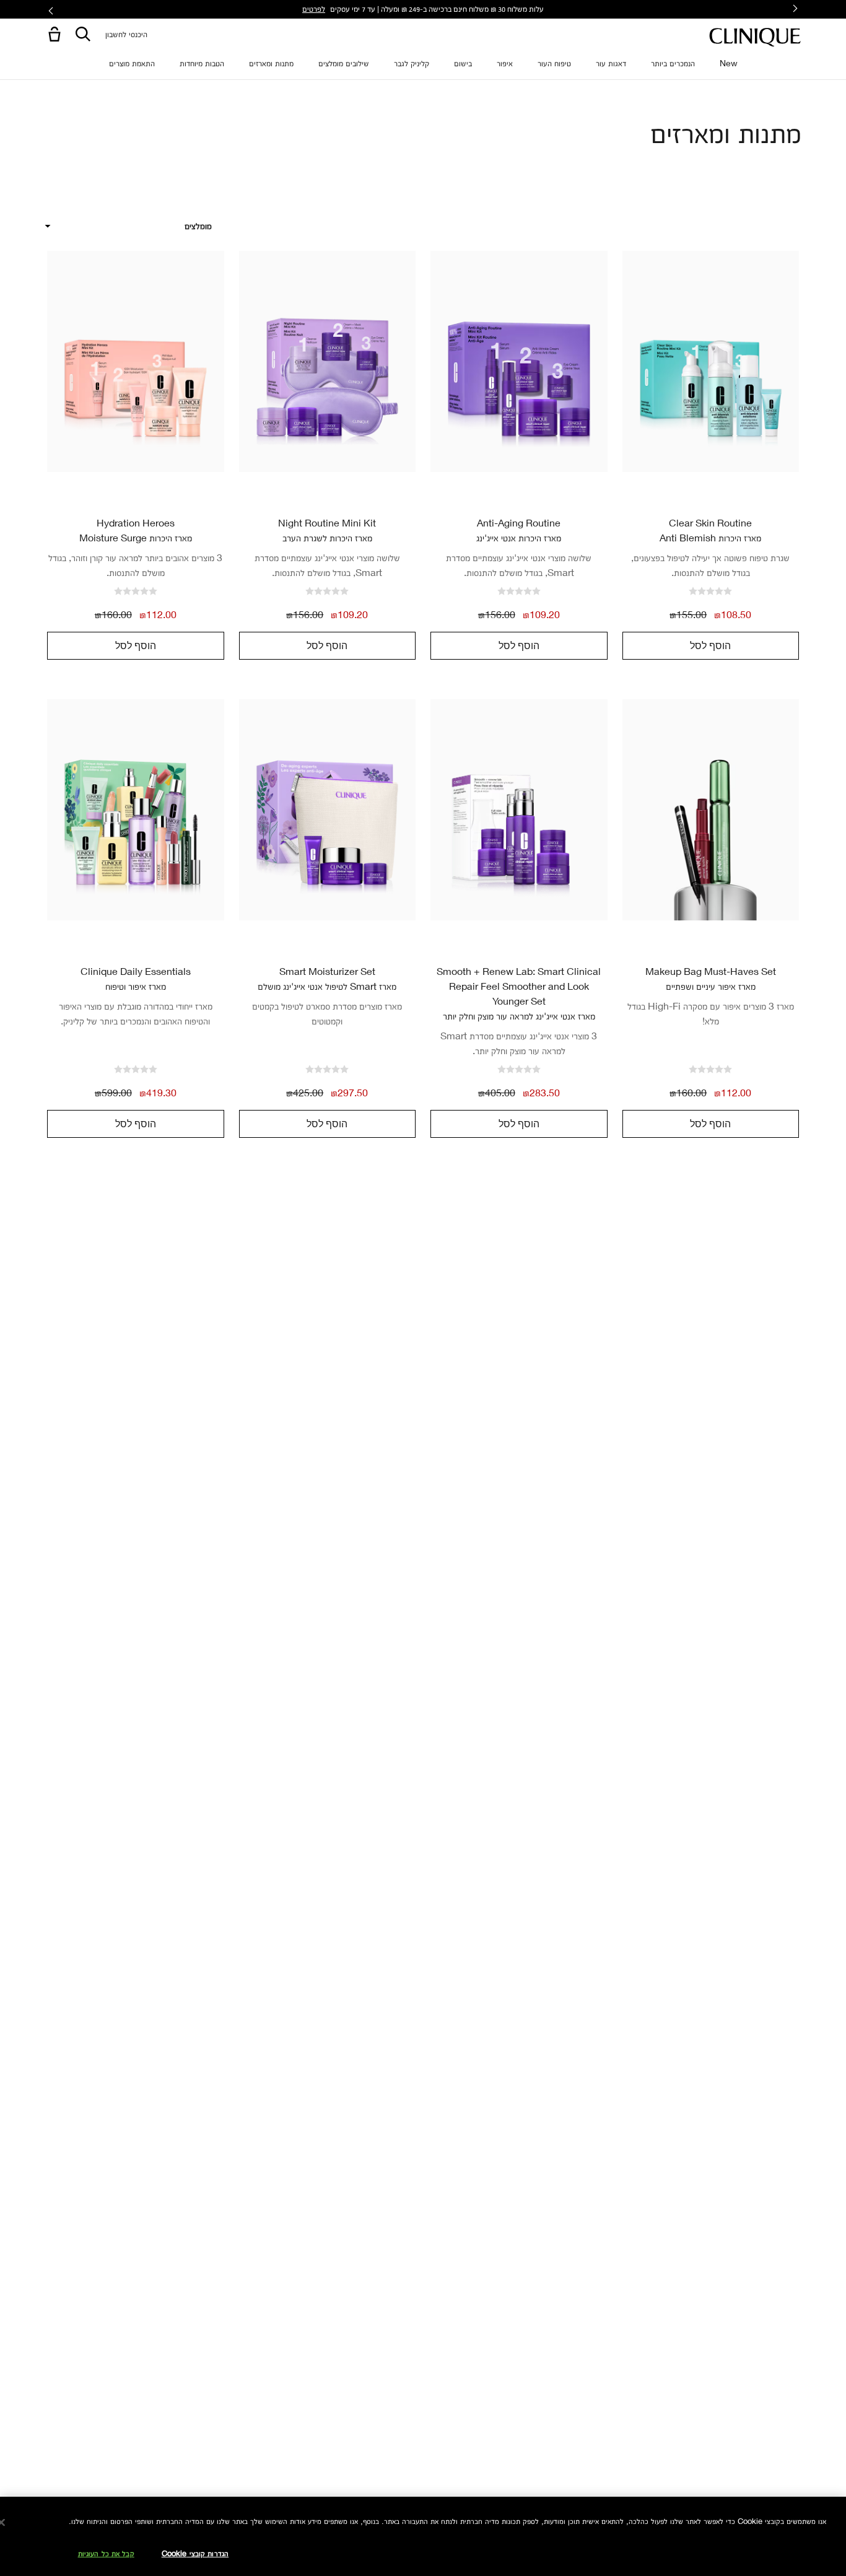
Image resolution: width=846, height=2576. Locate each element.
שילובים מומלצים (344, 63)
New (729, 63)
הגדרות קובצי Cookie (195, 2553)
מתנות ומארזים (271, 63)
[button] (52, 35)
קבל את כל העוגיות (106, 2553)
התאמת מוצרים (132, 63)
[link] (711, 361)
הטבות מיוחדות (202, 63)
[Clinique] (755, 37)
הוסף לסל (710, 645)
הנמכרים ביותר (673, 63)
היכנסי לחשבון (126, 34)
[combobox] (128, 226)
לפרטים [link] (314, 8)
